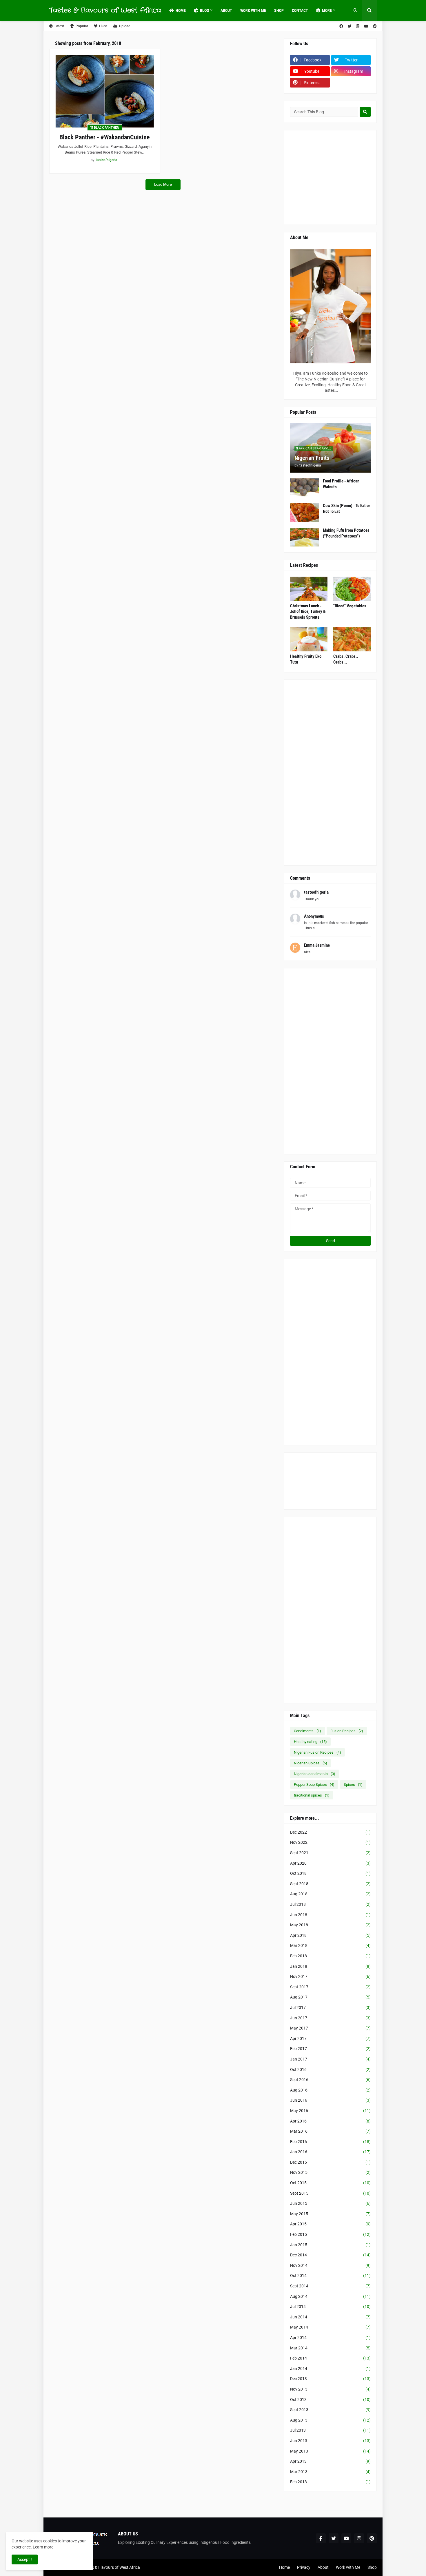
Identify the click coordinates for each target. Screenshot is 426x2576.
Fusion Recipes (347, 1731)
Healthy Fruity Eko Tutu (306, 659)
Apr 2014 (330, 2338)
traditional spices (312, 1795)
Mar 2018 (330, 1945)
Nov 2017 (330, 1976)
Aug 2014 (330, 2296)
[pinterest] (375, 26)
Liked (103, 26)
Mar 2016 (330, 2131)
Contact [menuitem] (300, 10)
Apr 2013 (330, 2461)
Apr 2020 (330, 1863)
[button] (355, 10)
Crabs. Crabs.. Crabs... (346, 659)
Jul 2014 (330, 2307)
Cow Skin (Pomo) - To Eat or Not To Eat (346, 509)
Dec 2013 (330, 2379)
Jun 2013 (330, 2441)
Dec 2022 (330, 1832)
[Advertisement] (354, 177)
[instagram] (358, 26)
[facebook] (341, 26)
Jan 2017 (330, 2059)
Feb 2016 (330, 2142)
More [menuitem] (327, 10)
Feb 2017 (330, 2049)
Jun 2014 (330, 2317)
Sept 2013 (330, 2410)
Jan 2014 (330, 2369)
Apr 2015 (330, 2224)
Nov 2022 (330, 1842)
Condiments (307, 1731)
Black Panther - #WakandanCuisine (105, 137)
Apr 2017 (330, 2038)
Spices (353, 1785)
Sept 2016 (330, 2080)
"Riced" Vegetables (350, 606)
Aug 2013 (330, 2420)
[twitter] (350, 26)
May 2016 (330, 2111)
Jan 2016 (330, 2152)
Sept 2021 (330, 1853)
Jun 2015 (330, 2203)
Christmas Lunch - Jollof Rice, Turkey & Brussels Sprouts (308, 612)
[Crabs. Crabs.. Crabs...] (352, 639)
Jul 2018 (330, 1904)
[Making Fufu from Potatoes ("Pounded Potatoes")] (305, 537)
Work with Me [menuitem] (253, 10)
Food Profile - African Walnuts (341, 484)
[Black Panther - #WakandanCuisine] (105, 91)
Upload (125, 26)
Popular (82, 26)
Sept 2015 (330, 2193)
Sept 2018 (330, 1884)
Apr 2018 (330, 1935)
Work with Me (348, 2567)
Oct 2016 (330, 2069)
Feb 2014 (330, 2358)
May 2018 (330, 1925)
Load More (163, 184)
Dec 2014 (330, 2255)
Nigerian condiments (315, 1774)
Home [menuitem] (181, 10)
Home (284, 2567)
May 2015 (330, 2214)
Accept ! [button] (25, 2559)
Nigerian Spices (311, 1763)
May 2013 (330, 2451)
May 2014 (330, 2327)
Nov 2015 (330, 2172)
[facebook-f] (321, 2538)
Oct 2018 (330, 1873)
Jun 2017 (330, 2018)
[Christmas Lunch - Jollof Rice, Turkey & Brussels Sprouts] (309, 589)
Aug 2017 (330, 1997)
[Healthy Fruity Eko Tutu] (309, 639)
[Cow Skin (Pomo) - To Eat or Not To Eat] (305, 512)
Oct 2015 (330, 2183)
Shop (372, 2567)
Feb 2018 (330, 1956)
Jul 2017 (330, 2007)
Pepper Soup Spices (314, 1785)
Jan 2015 (330, 2245)
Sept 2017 (330, 1987)
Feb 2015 (330, 2234)
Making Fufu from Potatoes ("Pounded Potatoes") (346, 533)
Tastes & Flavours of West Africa (105, 10)
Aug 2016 (330, 2090)
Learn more (43, 2547)
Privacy (304, 2567)
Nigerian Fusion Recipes (317, 1752)
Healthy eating (310, 1742)
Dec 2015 (330, 2162)
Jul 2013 (330, 2430)
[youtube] (366, 26)
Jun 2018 (330, 1915)
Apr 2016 (330, 2121)
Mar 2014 (330, 2348)
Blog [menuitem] (204, 10)
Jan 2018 (330, 1966)
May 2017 (330, 2028)
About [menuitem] (226, 10)
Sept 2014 (330, 2286)
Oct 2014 (330, 2276)
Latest (59, 26)
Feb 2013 (330, 2482)
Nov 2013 (330, 2389)
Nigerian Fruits (312, 458)
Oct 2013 (330, 2400)
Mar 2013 (330, 2472)
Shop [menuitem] (279, 10)
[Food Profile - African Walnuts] (305, 488)
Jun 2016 (330, 2100)
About (323, 2567)
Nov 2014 (330, 2265)
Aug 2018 (330, 1894)
